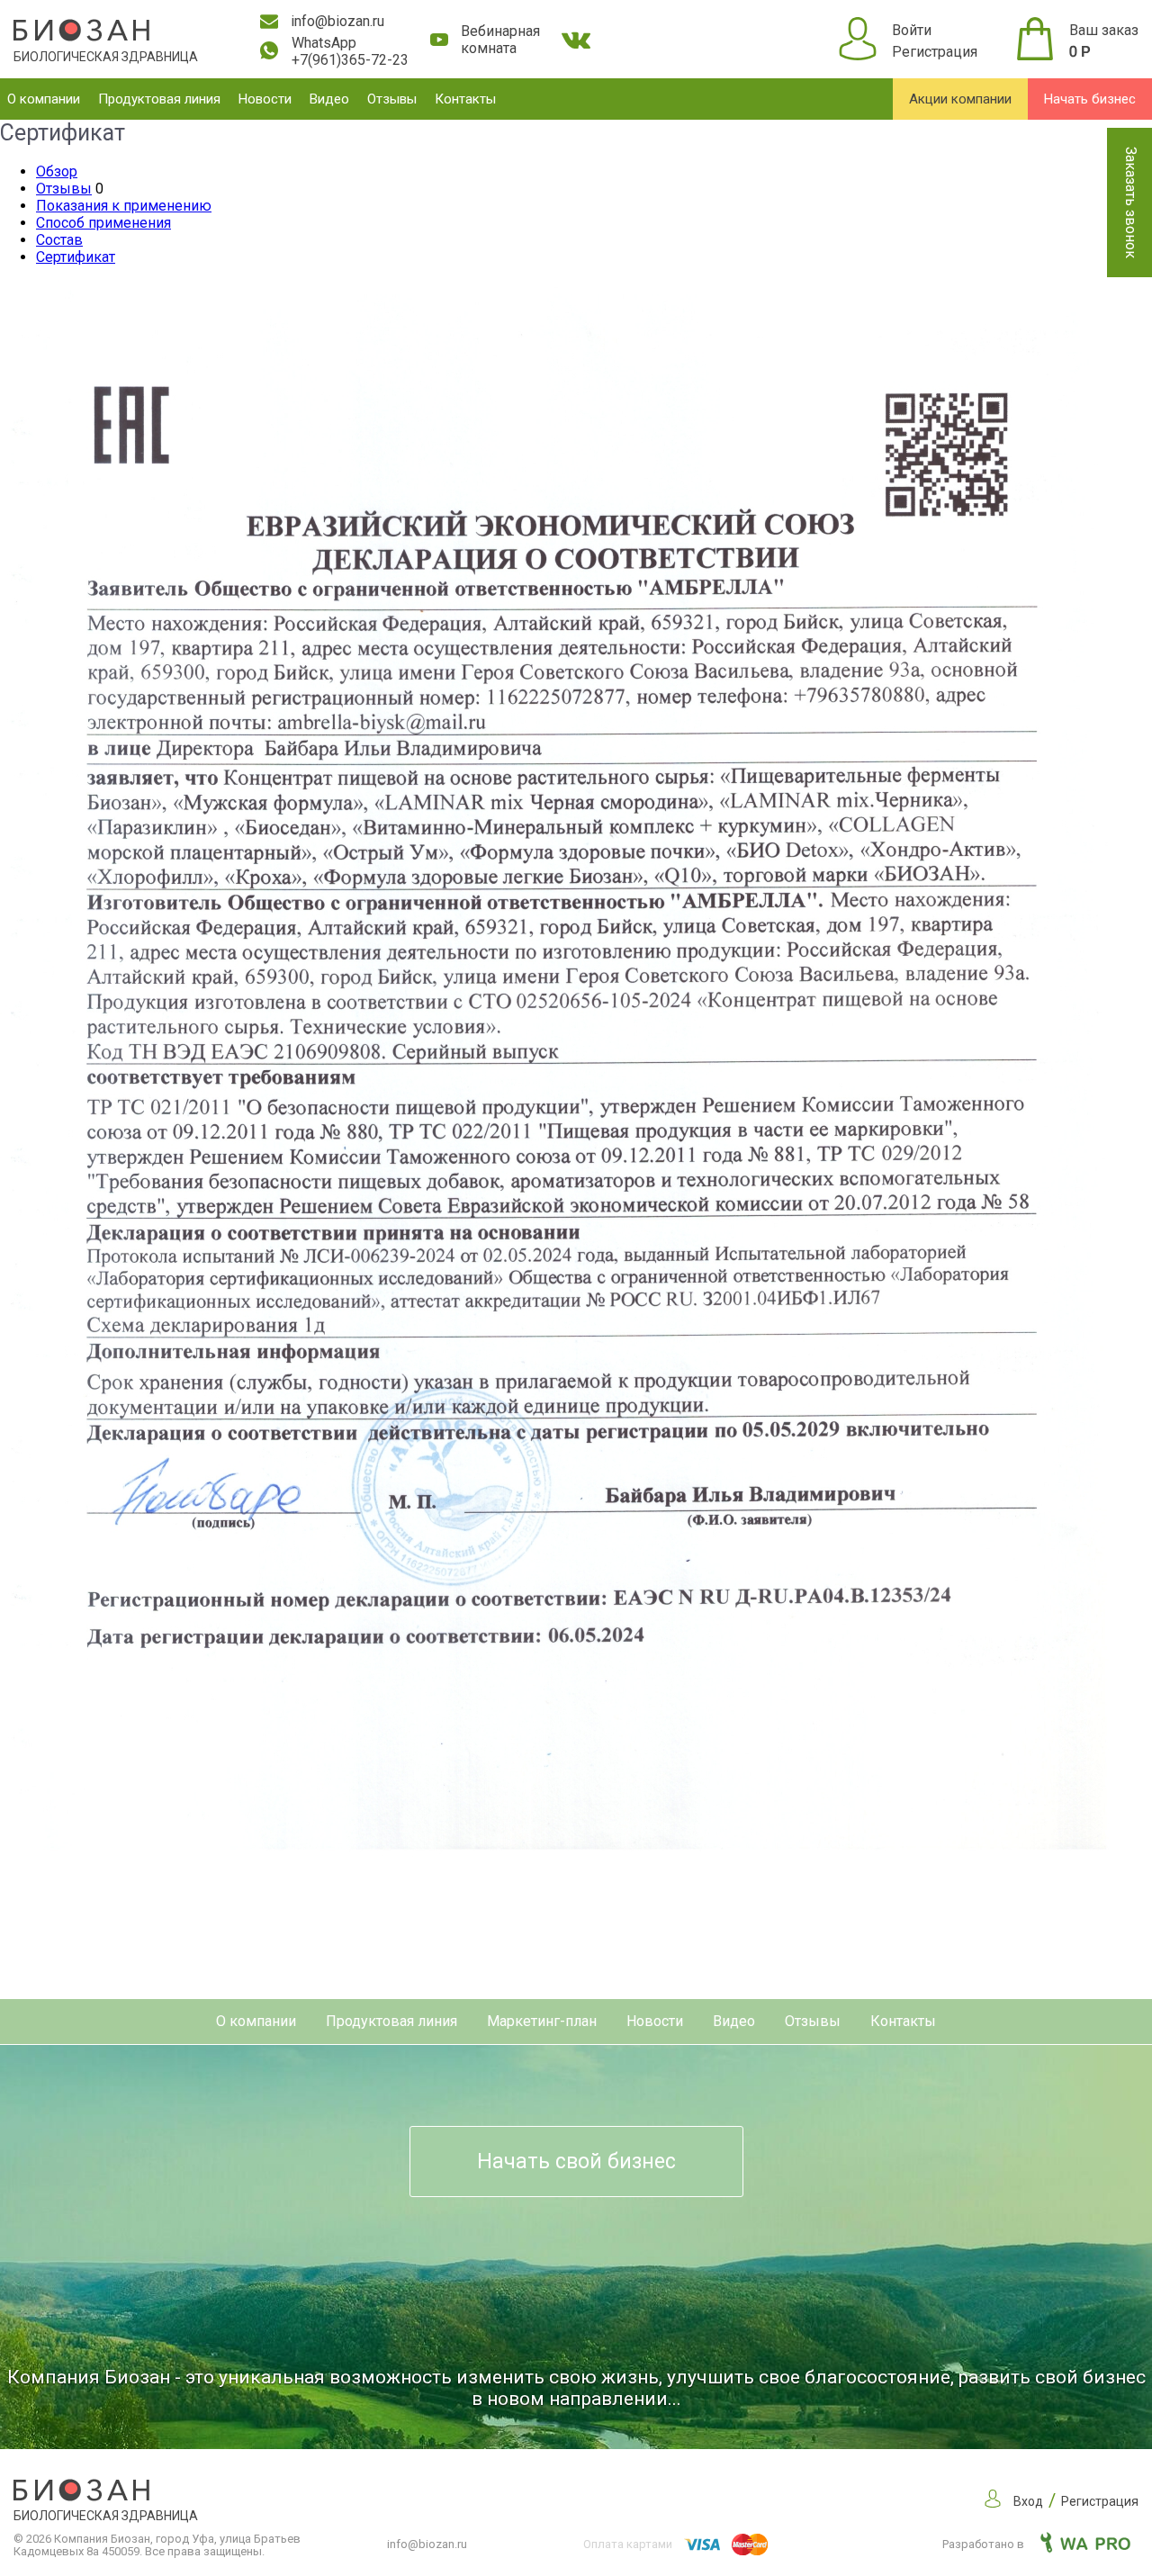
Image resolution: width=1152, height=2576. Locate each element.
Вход (1028, 2501)
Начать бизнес (1090, 99)
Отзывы (392, 99)
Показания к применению (124, 206)
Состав (59, 240)
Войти (912, 30)
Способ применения (103, 223)
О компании (44, 99)
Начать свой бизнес (576, 2162)
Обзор (57, 171)
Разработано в (985, 2544)
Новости (265, 99)
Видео (329, 99)
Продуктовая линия (159, 99)
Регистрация (935, 52)
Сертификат (76, 257)
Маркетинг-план (542, 2021)
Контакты (465, 99)
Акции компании (960, 99)
